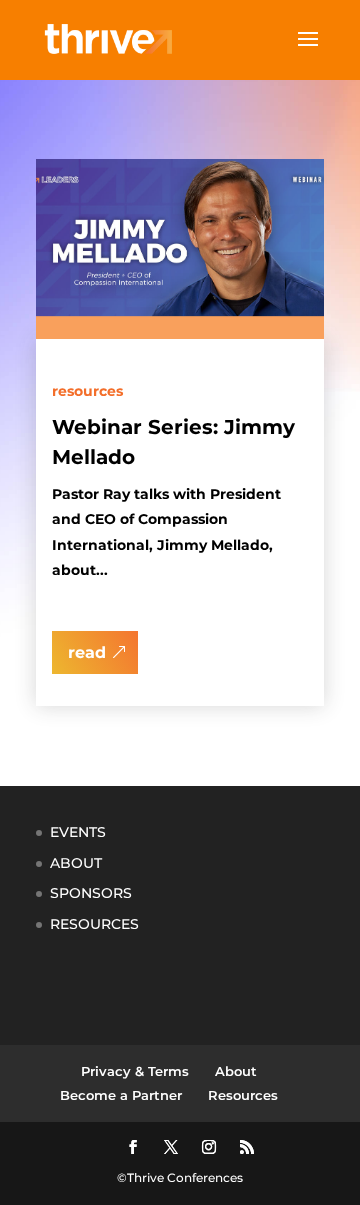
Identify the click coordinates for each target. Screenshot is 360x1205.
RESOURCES (94, 924)
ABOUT (76, 863)
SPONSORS (91, 893)
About (236, 1071)
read (87, 652)
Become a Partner (121, 1095)
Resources (87, 391)
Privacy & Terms (135, 1071)
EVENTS (78, 832)
